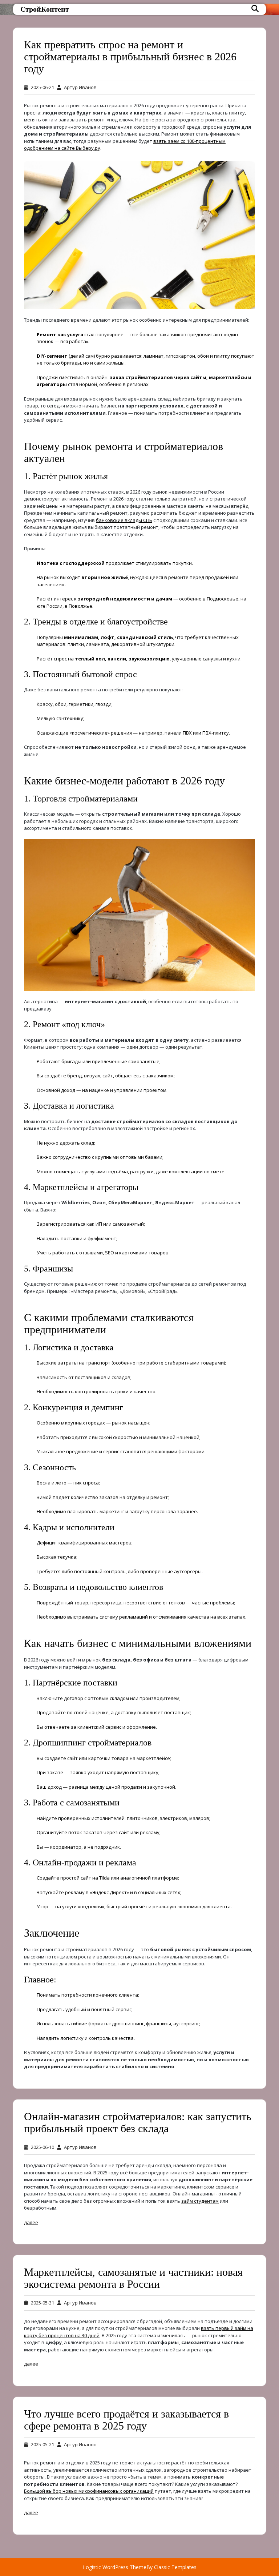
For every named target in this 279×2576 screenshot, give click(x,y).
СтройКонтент (45, 9)
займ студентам (200, 2201)
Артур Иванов (80, 87)
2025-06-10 (43, 2147)
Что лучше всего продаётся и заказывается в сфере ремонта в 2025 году (126, 2420)
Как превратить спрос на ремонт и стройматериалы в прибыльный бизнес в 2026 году (130, 57)
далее (31, 2222)
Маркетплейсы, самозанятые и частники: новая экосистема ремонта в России (133, 2278)
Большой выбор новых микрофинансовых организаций (89, 2491)
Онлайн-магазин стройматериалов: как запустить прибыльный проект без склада (138, 2122)
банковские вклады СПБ (124, 520)
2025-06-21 (43, 87)
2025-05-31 (43, 2303)
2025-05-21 (43, 2444)
